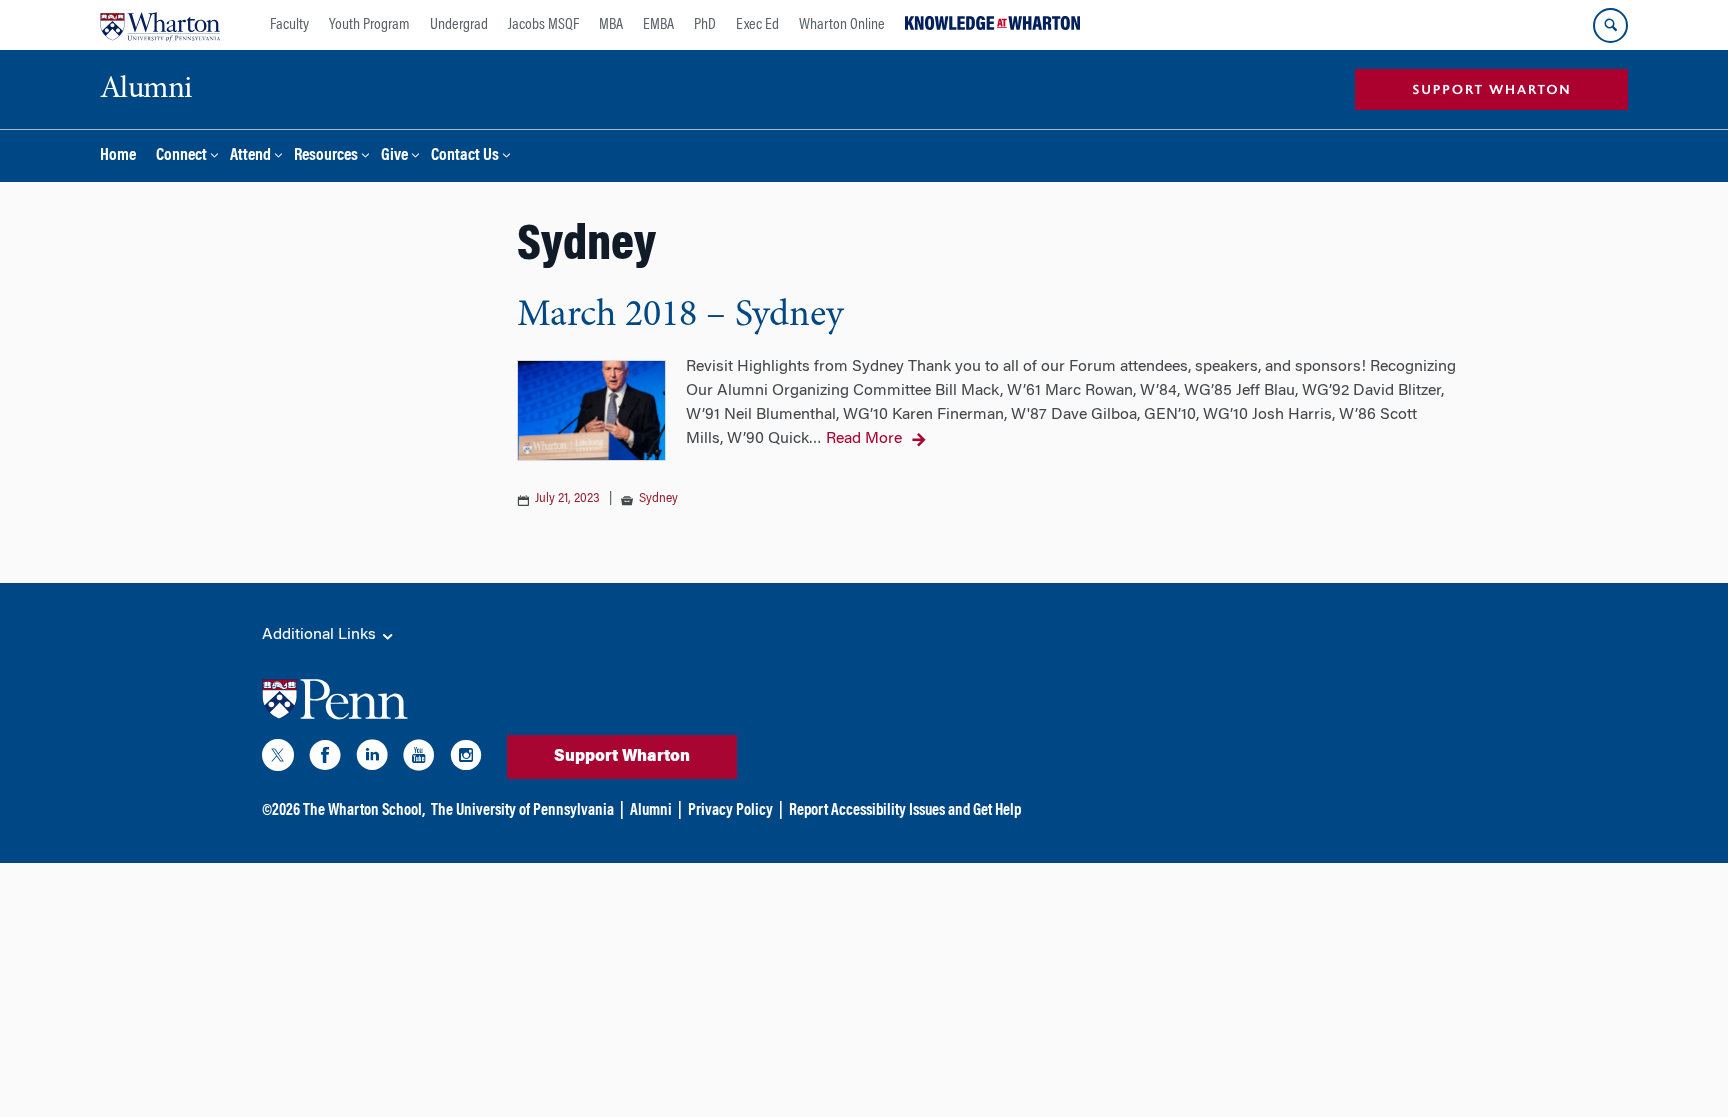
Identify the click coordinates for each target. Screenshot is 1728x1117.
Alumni (651, 811)
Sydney (658, 499)
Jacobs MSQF (543, 25)
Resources (326, 156)
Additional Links (321, 635)
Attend (250, 156)
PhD (705, 25)
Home (118, 156)
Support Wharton (622, 757)
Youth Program (369, 25)
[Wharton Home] (160, 25)
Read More (864, 439)
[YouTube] (419, 759)
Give (394, 156)
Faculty (289, 25)
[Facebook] (325, 759)
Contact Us (465, 156)
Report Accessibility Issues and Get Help (905, 811)
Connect (181, 156)
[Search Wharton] (1610, 25)
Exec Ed (757, 25)
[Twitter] (278, 759)
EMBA (658, 25)
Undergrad (459, 25)
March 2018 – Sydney (680, 316)
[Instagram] (466, 759)
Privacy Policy (730, 811)
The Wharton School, (364, 811)
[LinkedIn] (372, 759)
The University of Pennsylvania (522, 811)
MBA (611, 25)
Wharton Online (842, 25)
